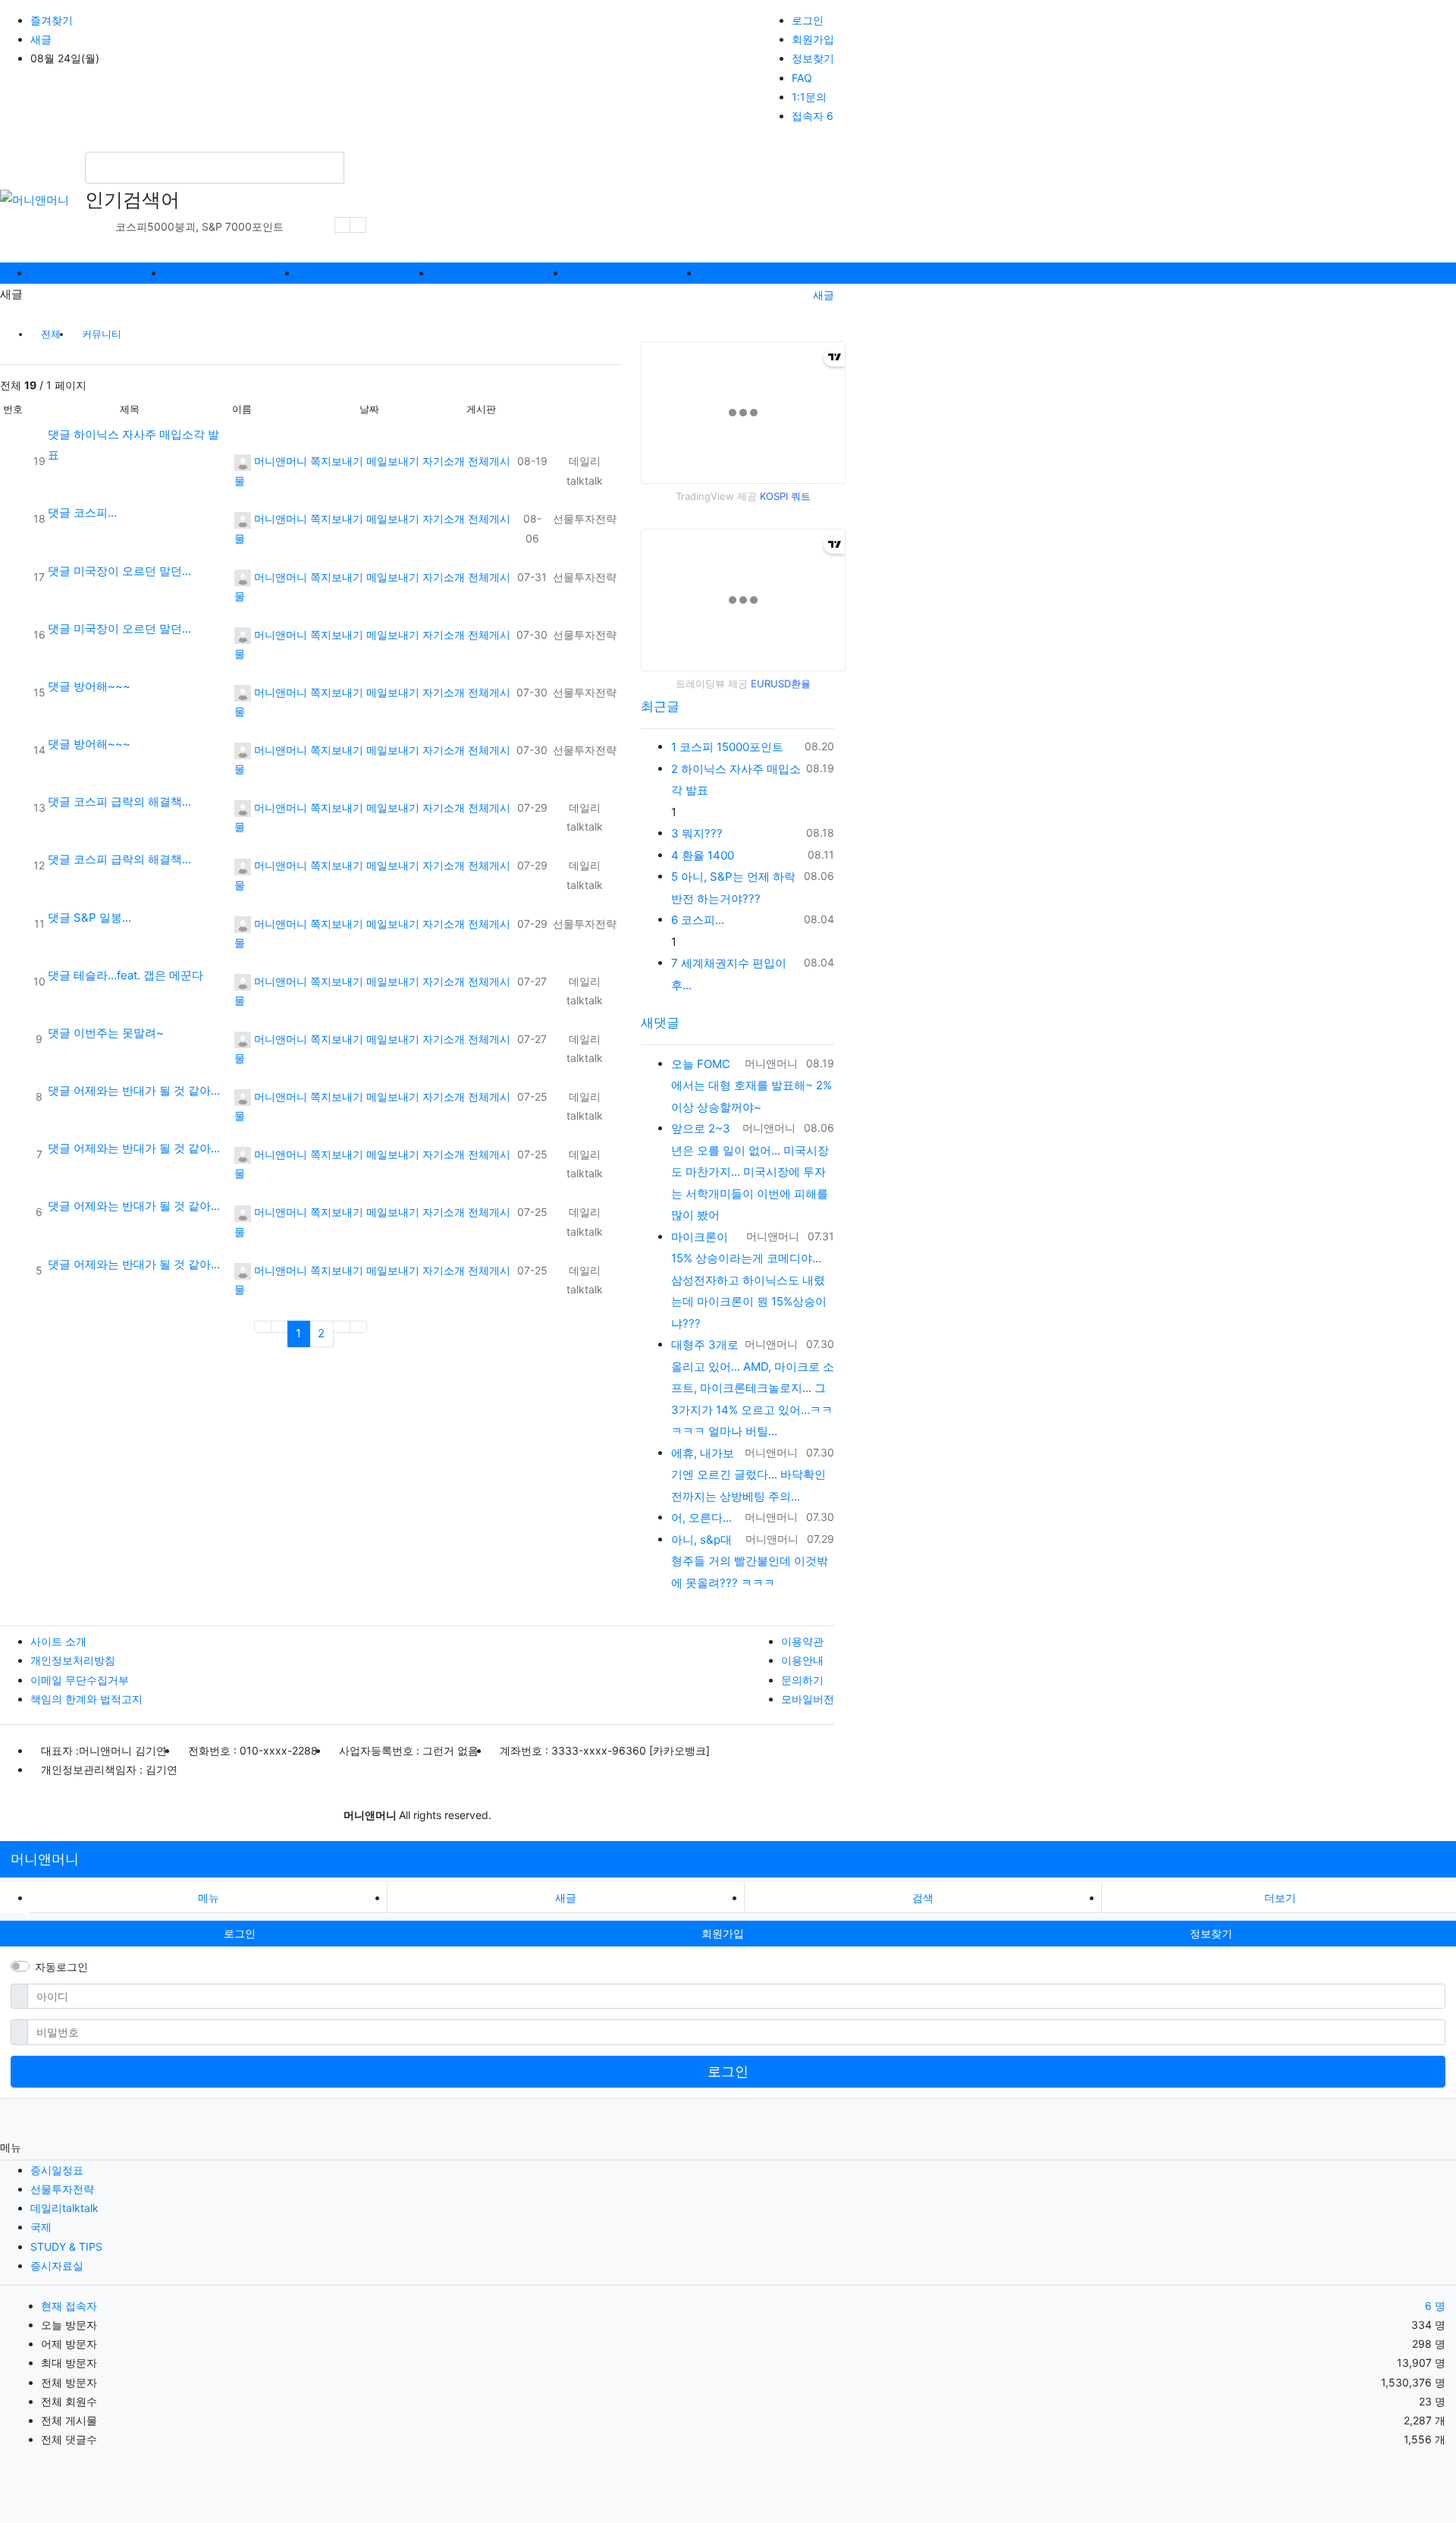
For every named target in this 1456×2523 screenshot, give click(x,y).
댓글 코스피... (82, 512)
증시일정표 (57, 2170)
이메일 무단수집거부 (80, 1680)
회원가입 (813, 39)
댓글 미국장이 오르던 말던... (119, 571)
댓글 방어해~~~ (89, 686)
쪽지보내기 (337, 461)
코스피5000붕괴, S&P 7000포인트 (199, 226)
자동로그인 (61, 1967)
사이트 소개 (58, 1641)
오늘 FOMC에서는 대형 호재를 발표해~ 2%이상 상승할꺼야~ (752, 1086)
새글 (41, 39)
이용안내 (802, 1660)
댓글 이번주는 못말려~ (106, 1033)
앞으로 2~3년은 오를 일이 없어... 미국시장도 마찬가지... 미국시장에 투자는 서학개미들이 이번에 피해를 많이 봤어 (750, 1172)
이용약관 (802, 1641)
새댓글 (660, 1023)
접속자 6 (813, 116)
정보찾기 (813, 58)
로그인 (808, 20)
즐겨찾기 (52, 20)
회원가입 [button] (723, 1933)
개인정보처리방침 (73, 1660)
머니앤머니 (279, 461)
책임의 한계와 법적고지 (86, 1699)
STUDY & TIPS (66, 2247)
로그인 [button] (240, 1933)
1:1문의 (809, 97)
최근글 (660, 706)
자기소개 (444, 461)
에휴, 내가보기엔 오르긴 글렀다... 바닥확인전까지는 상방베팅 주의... (748, 1475)
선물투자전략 (585, 518)
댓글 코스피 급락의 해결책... (119, 801)
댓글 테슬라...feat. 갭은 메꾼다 (126, 975)
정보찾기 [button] (1211, 1933)
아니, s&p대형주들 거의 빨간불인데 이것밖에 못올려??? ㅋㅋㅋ (750, 1561)
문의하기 (802, 1680)
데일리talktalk (64, 2208)
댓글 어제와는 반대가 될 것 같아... (134, 1090)
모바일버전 (808, 1699)
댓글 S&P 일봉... (89, 917)
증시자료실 (57, 2265)
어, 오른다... (701, 1518)
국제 (41, 2227)
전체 (51, 334)
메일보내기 (393, 461)
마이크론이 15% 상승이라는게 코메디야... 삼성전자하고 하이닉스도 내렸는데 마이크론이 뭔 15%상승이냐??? (749, 1280)
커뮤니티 (102, 334)
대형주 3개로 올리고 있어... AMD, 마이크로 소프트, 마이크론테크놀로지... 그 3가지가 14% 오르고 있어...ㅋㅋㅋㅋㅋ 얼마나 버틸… (753, 1388)
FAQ (802, 78)
